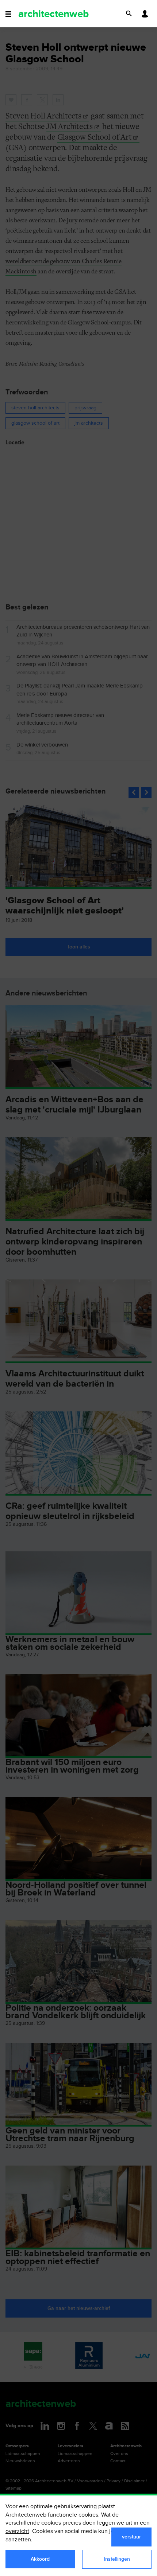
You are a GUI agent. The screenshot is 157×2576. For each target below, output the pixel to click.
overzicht (17, 2531)
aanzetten (18, 2540)
